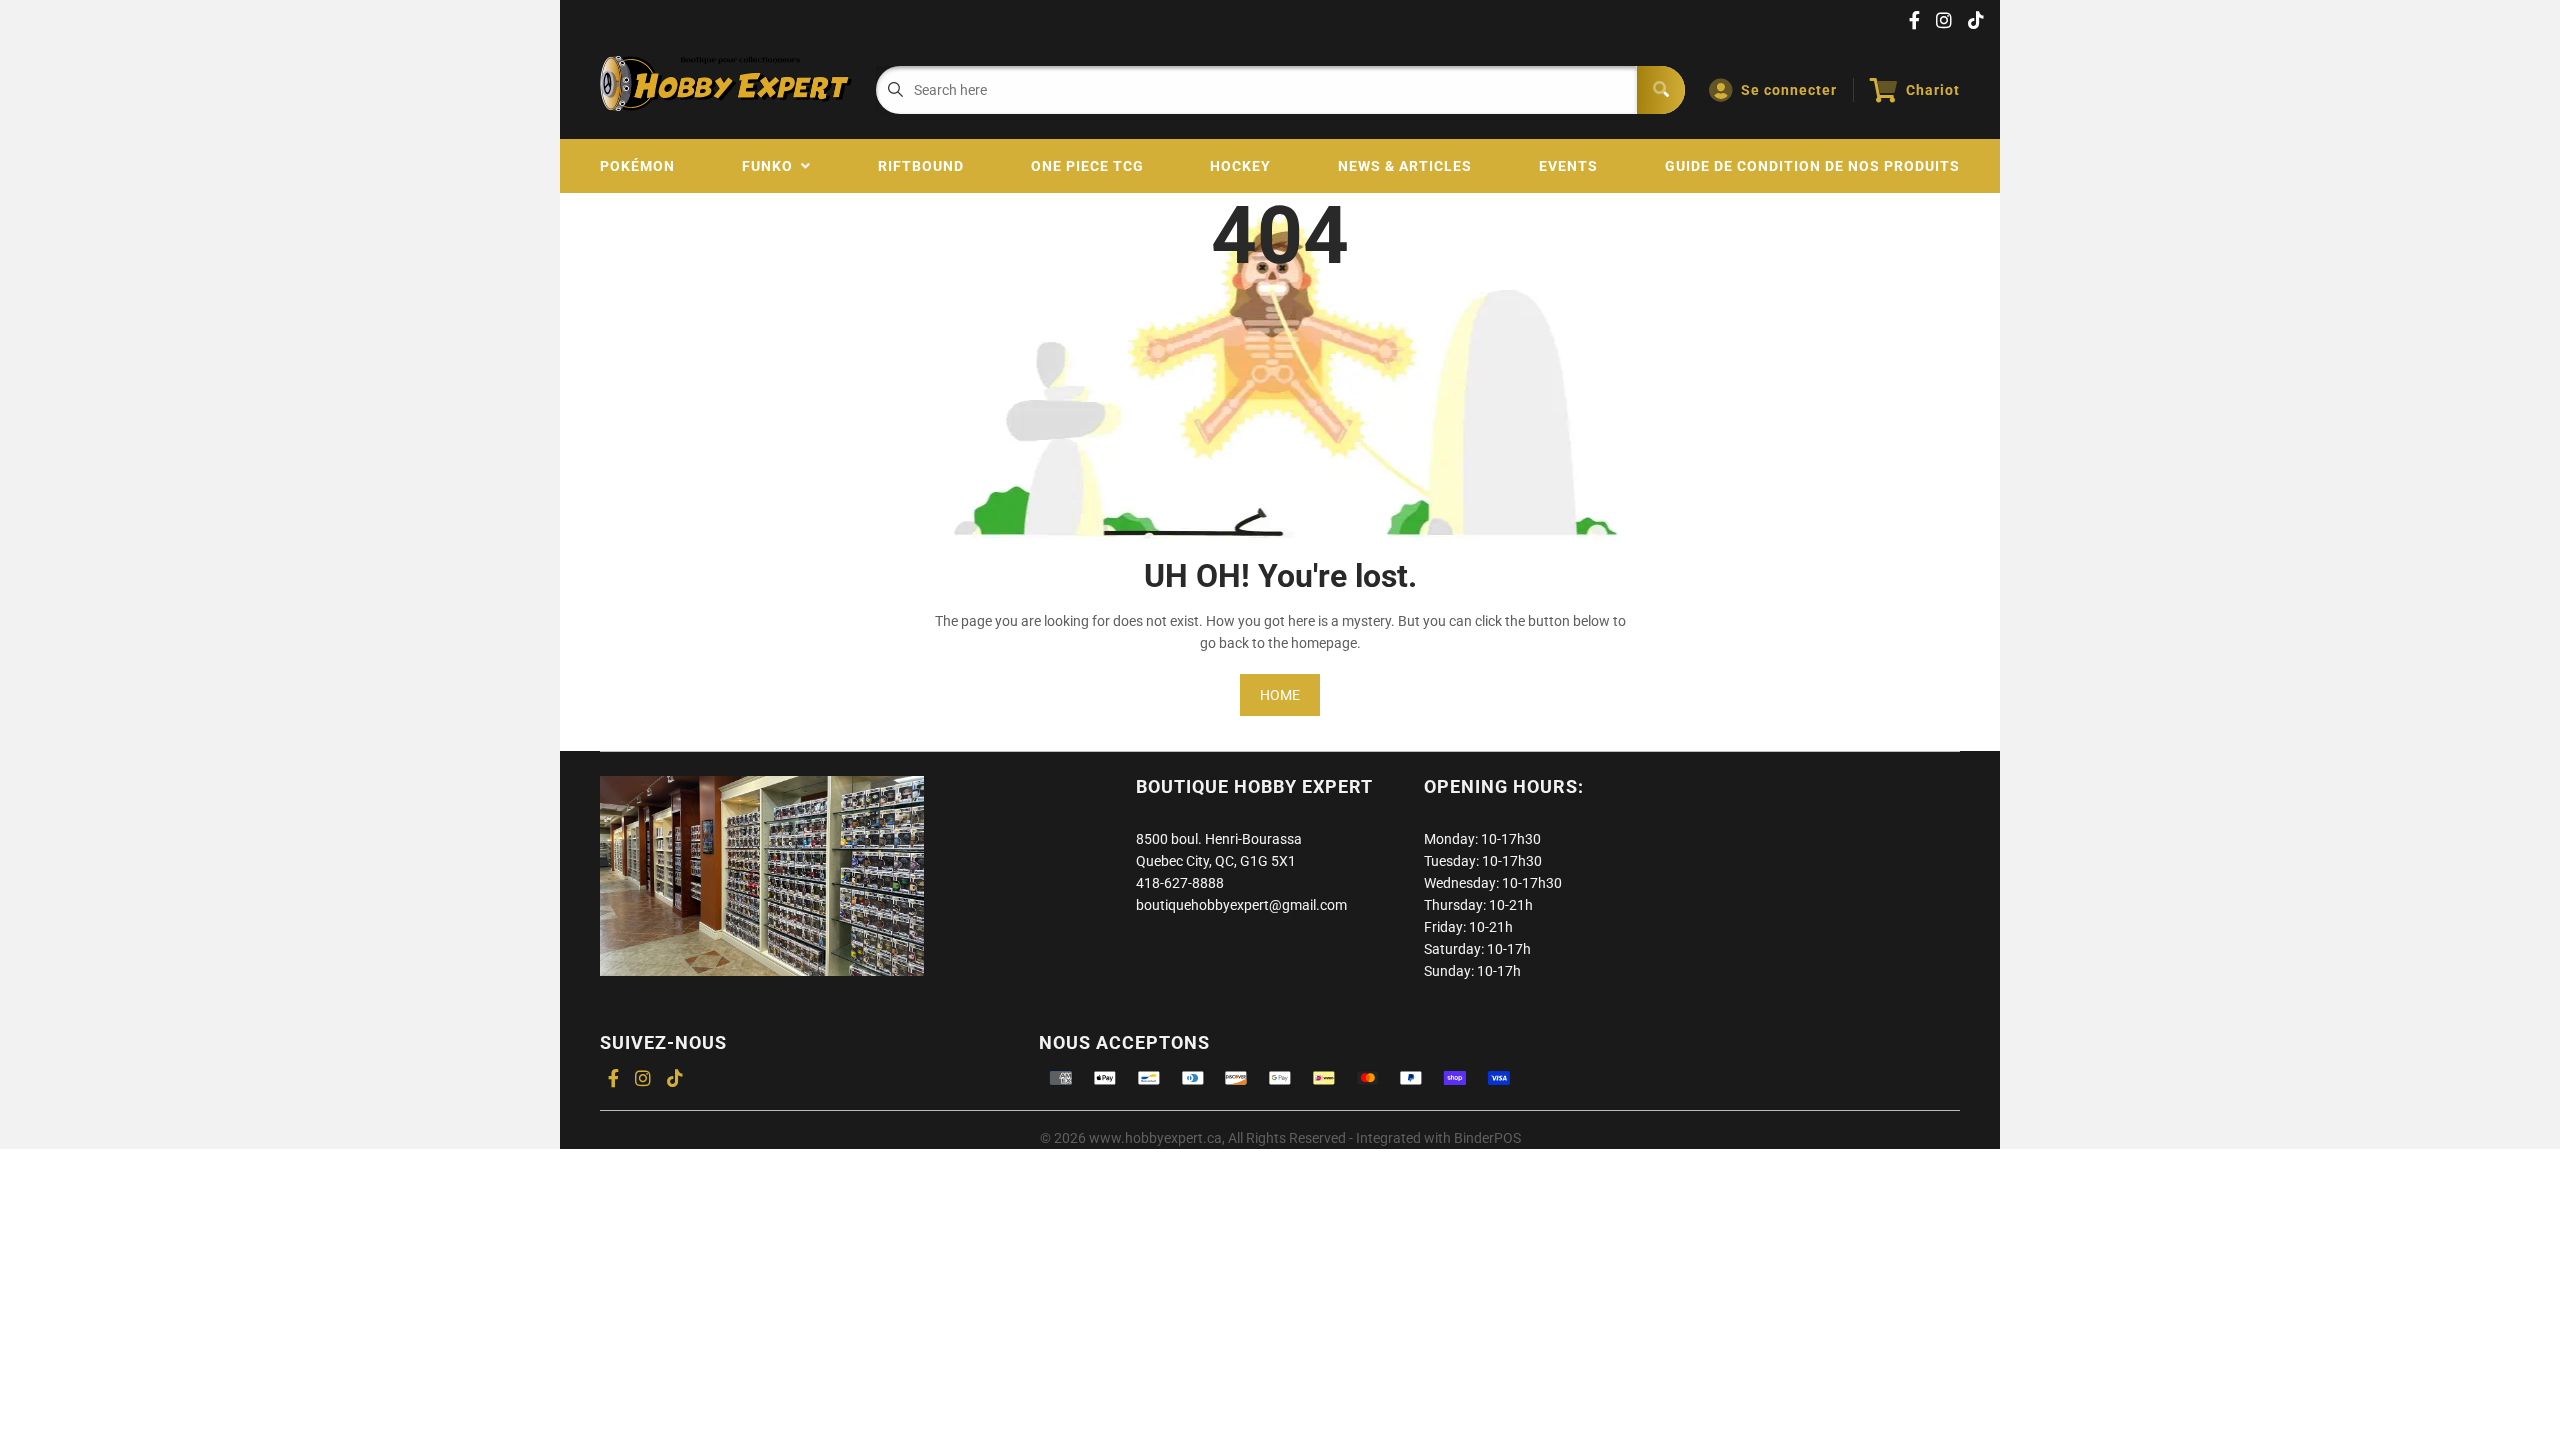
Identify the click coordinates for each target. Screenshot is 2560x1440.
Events (1568, 166)
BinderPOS (1487, 1138)
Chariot (1933, 90)
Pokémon (637, 166)
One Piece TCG (1087, 166)
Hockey (1240, 166)
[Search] (1661, 90)
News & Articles (1405, 166)
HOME (1280, 695)
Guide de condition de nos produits (1812, 166)
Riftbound (921, 166)
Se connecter (1789, 90)
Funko (771, 166)
